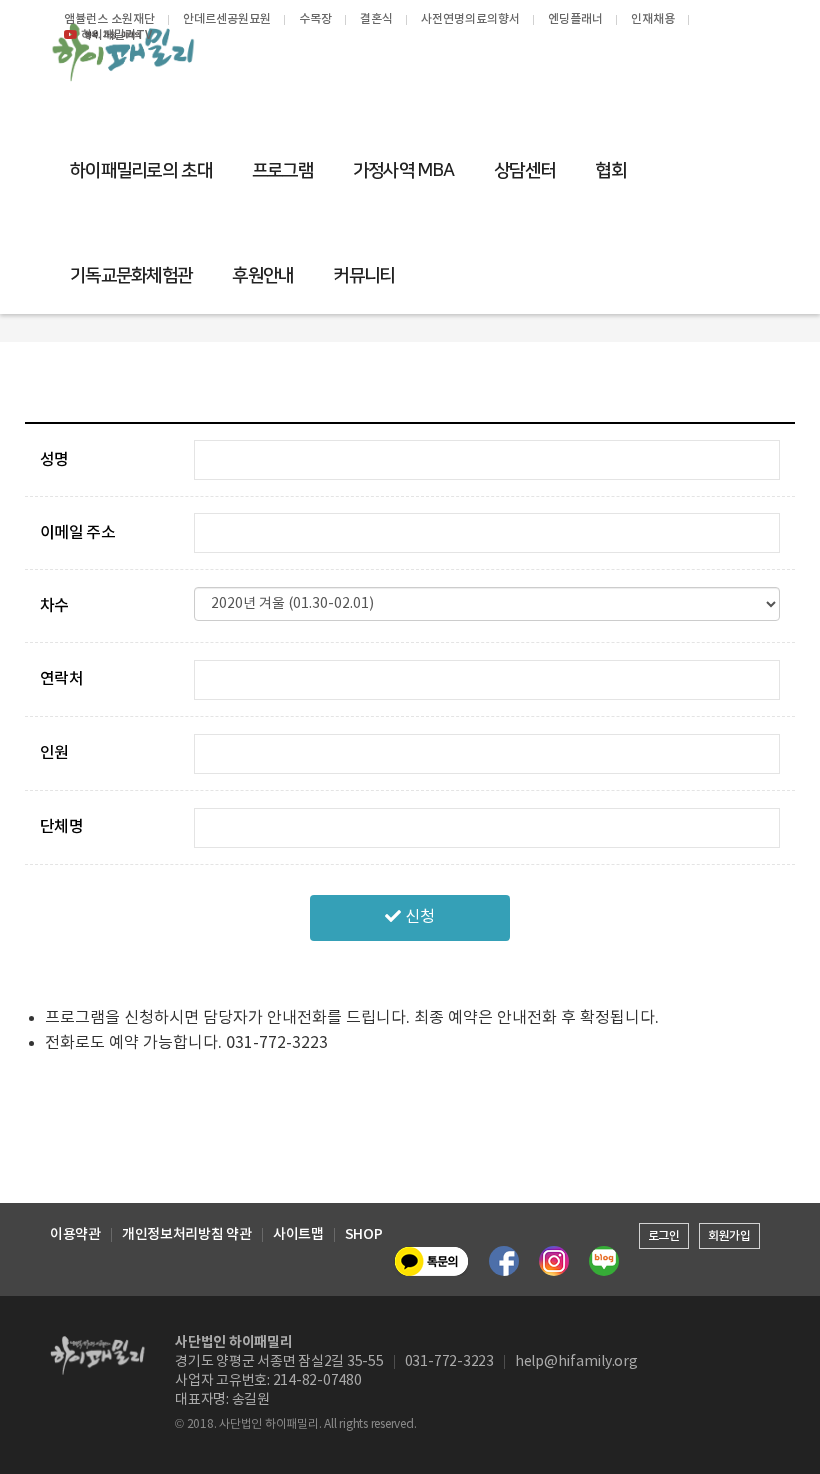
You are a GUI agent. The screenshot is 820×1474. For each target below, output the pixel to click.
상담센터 (524, 171)
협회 (610, 171)
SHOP (364, 1235)
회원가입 (729, 1236)
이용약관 (75, 1235)
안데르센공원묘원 (227, 19)
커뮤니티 (363, 276)
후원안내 (262, 276)
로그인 (664, 1236)
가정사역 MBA (403, 171)
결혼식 (376, 19)
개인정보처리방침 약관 (187, 1235)
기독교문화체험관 (131, 276)
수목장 (315, 19)
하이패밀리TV (116, 35)
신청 (418, 917)
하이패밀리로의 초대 (141, 171)
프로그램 (282, 171)
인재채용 (653, 19)
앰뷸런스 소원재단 (109, 19)
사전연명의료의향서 (470, 19)
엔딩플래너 (575, 19)
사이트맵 (298, 1235)
